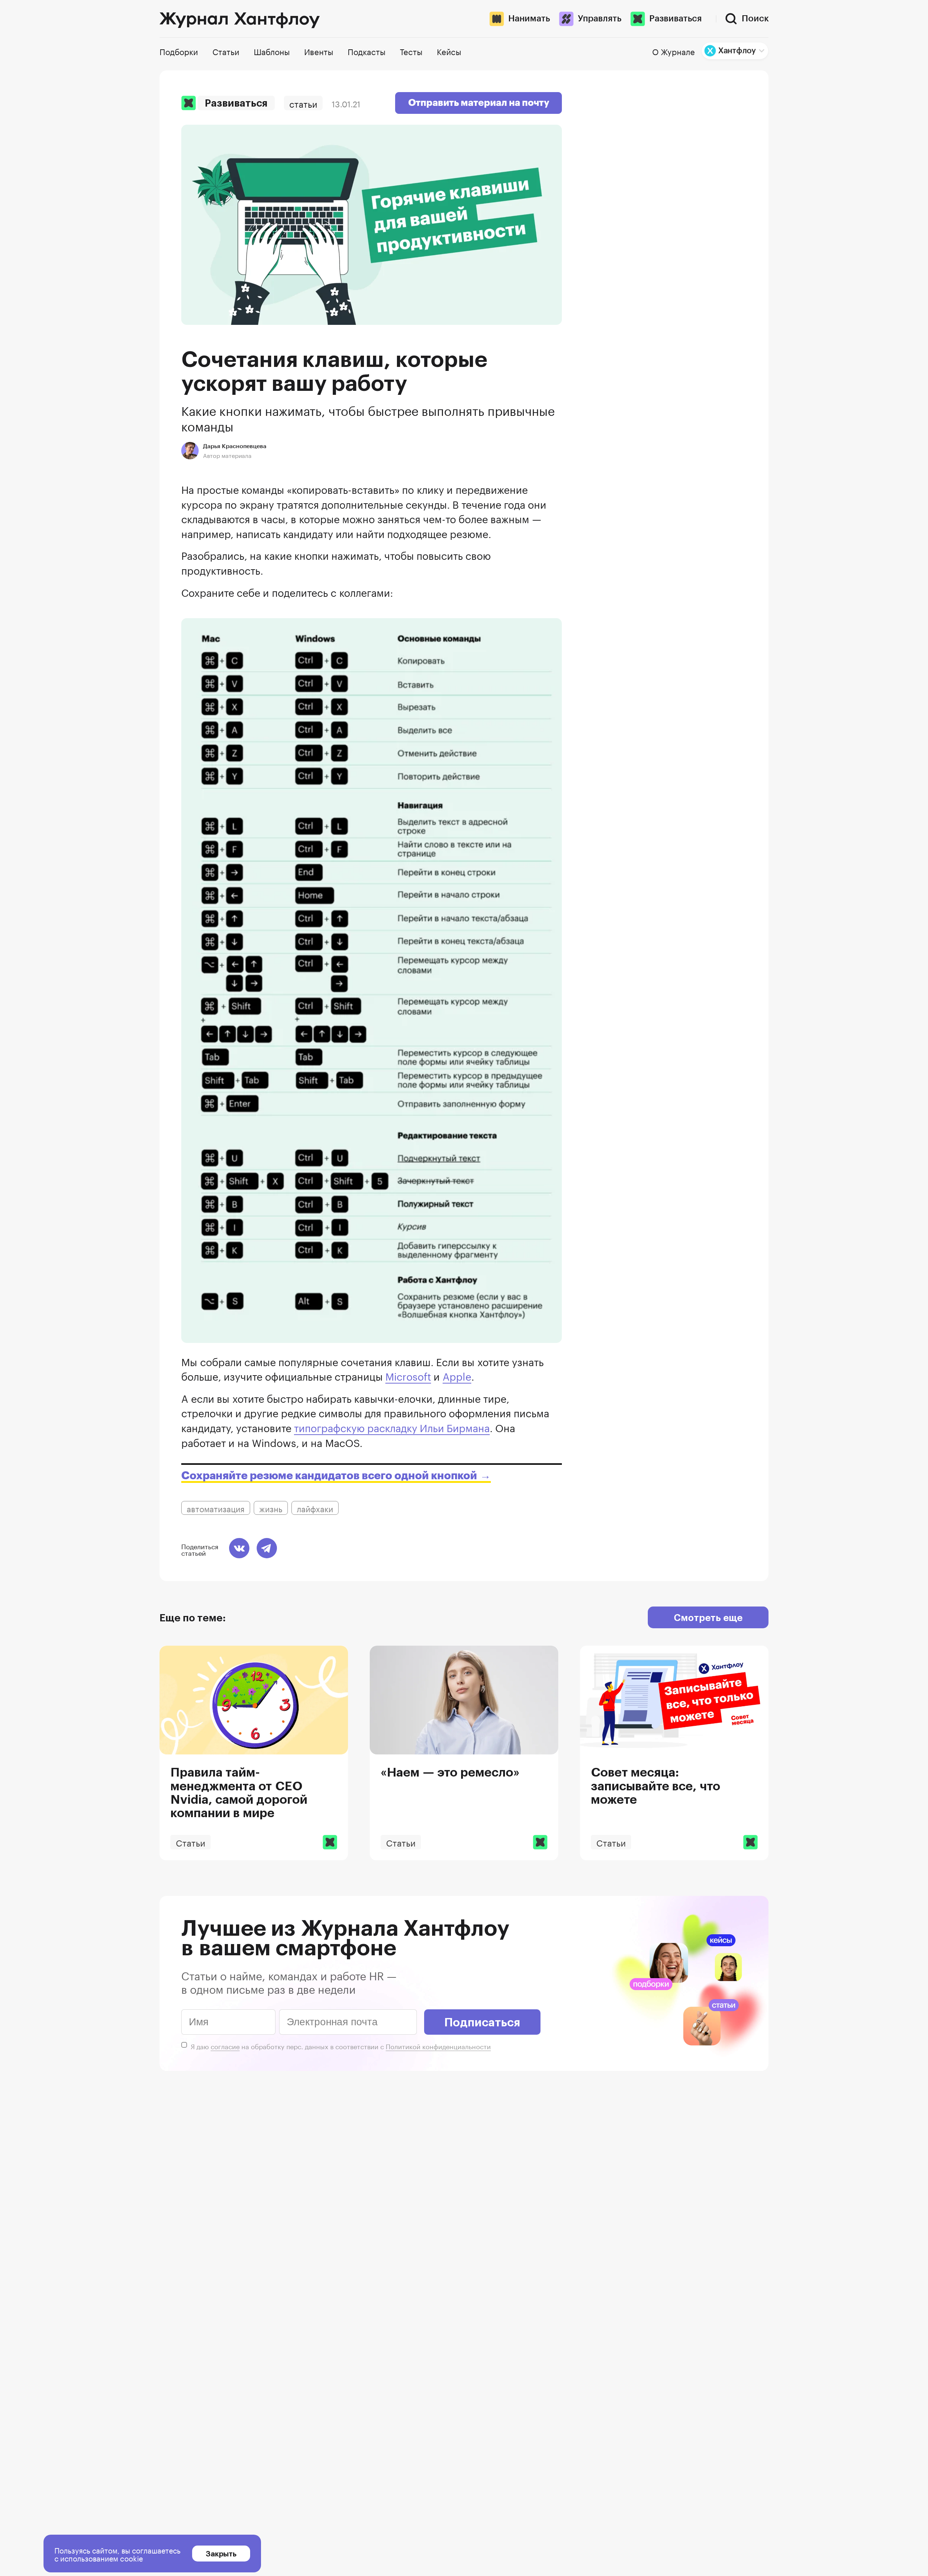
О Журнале (674, 51)
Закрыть (221, 2554)
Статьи (303, 103)
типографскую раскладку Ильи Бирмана (392, 1427)
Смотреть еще (708, 1617)
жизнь (271, 1508)
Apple (457, 1375)
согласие (225, 2046)
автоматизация (216, 1508)
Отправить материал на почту (479, 103)
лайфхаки (315, 1508)
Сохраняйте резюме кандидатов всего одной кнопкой (329, 1476)
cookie (132, 2558)
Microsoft (408, 1375)
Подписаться (482, 2022)
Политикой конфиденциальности (438, 2046)
